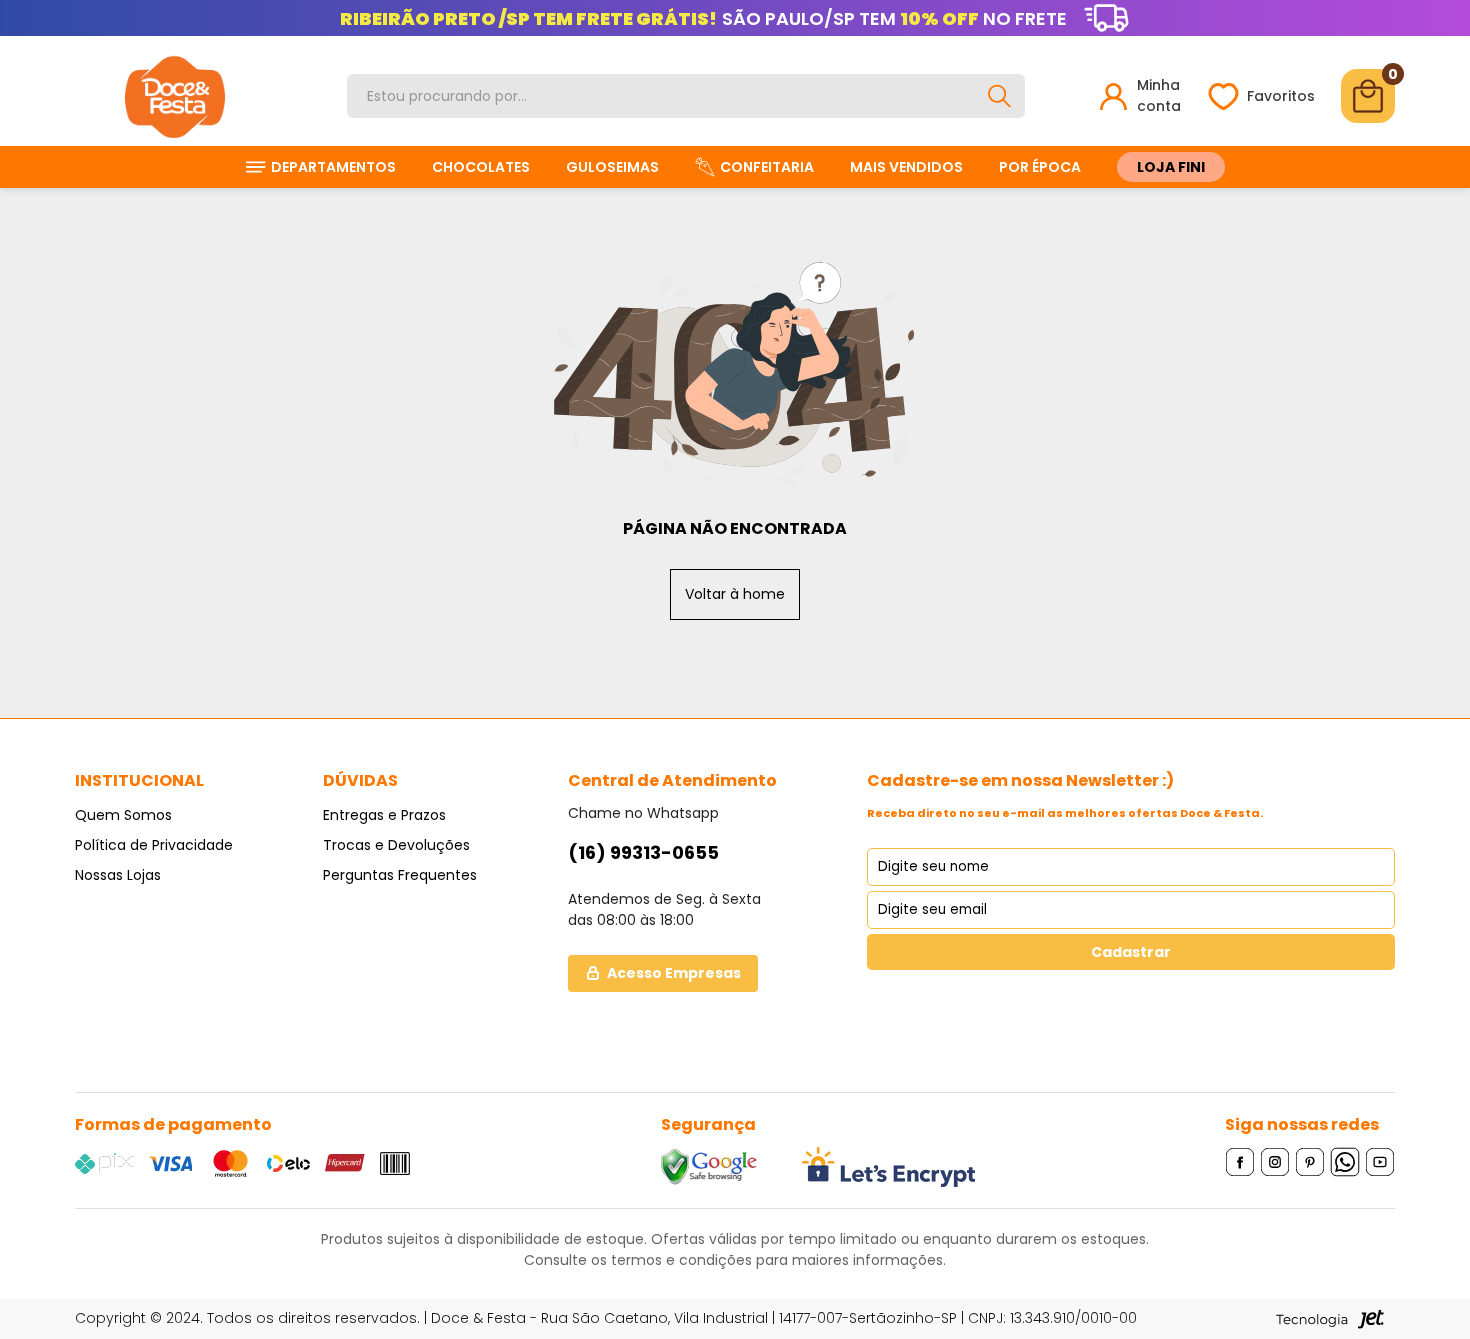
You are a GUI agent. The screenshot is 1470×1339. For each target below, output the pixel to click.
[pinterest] (1310, 1161)
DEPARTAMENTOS (333, 167)
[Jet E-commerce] (1330, 1319)
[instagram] (1275, 1161)
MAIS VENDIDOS (906, 167)
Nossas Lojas (118, 875)
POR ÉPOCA (1040, 167)
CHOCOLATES (481, 167)
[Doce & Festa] (175, 96)
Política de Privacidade (154, 845)
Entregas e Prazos (384, 815)
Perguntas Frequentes (400, 875)
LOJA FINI (1171, 167)
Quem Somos (123, 815)
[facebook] (1240, 1161)
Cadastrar (1131, 952)
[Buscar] (999, 96)
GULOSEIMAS (612, 167)
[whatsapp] (1345, 1161)
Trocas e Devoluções (396, 845)
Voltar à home (735, 594)
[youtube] (1380, 1161)
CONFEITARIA (767, 167)
